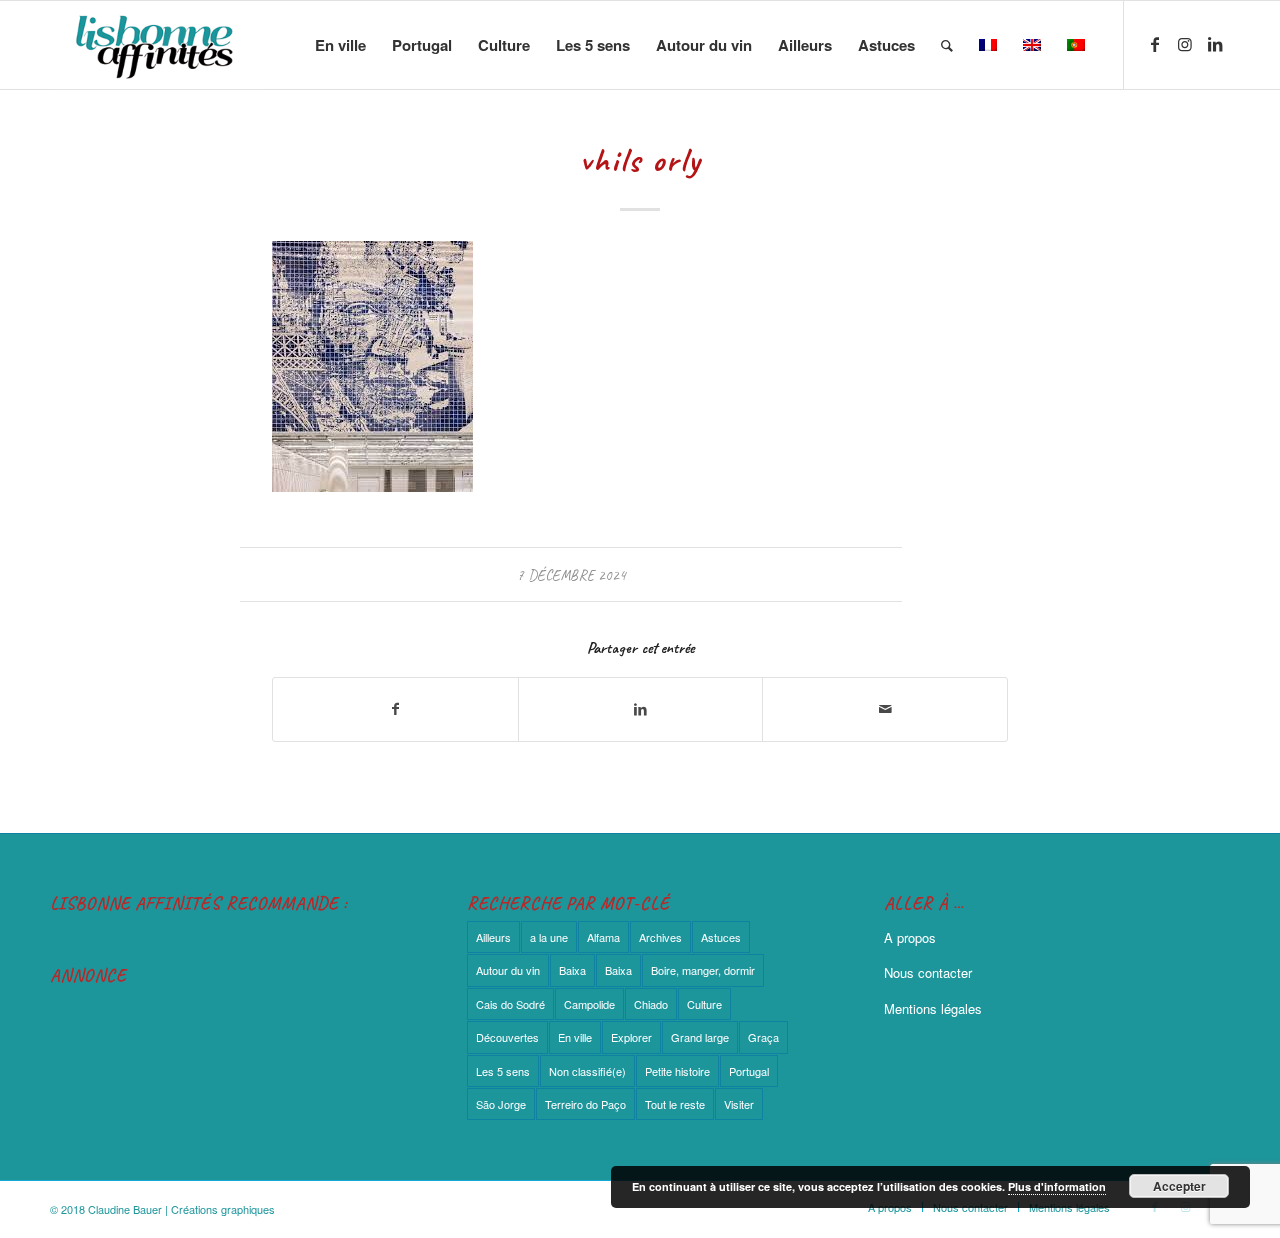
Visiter (739, 1104)
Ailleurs (493, 937)
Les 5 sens (503, 1071)
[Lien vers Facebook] (1155, 44)
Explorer (631, 1037)
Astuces (721, 937)
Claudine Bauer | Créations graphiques (181, 1209)
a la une (549, 937)
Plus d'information (1057, 1186)
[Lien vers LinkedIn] (1215, 44)
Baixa (572, 970)
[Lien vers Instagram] (1185, 44)
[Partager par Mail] (885, 709)
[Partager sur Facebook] (395, 709)
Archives (660, 937)
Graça (763, 1037)
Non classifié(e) (587, 1071)
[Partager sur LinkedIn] (641, 709)
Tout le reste (675, 1104)
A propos (910, 937)
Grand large (700, 1037)
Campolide (589, 1004)
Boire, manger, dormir (703, 970)
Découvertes (507, 1037)
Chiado (651, 1004)
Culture (704, 1004)
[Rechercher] (947, 45)
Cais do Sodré (510, 1004)
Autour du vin (508, 970)
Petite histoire (677, 1071)
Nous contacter (928, 972)
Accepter (1179, 1186)
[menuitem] (340, 45)
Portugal (749, 1071)
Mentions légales (933, 1008)
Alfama (603, 937)
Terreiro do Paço (585, 1104)
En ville (575, 1037)
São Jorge (501, 1104)
